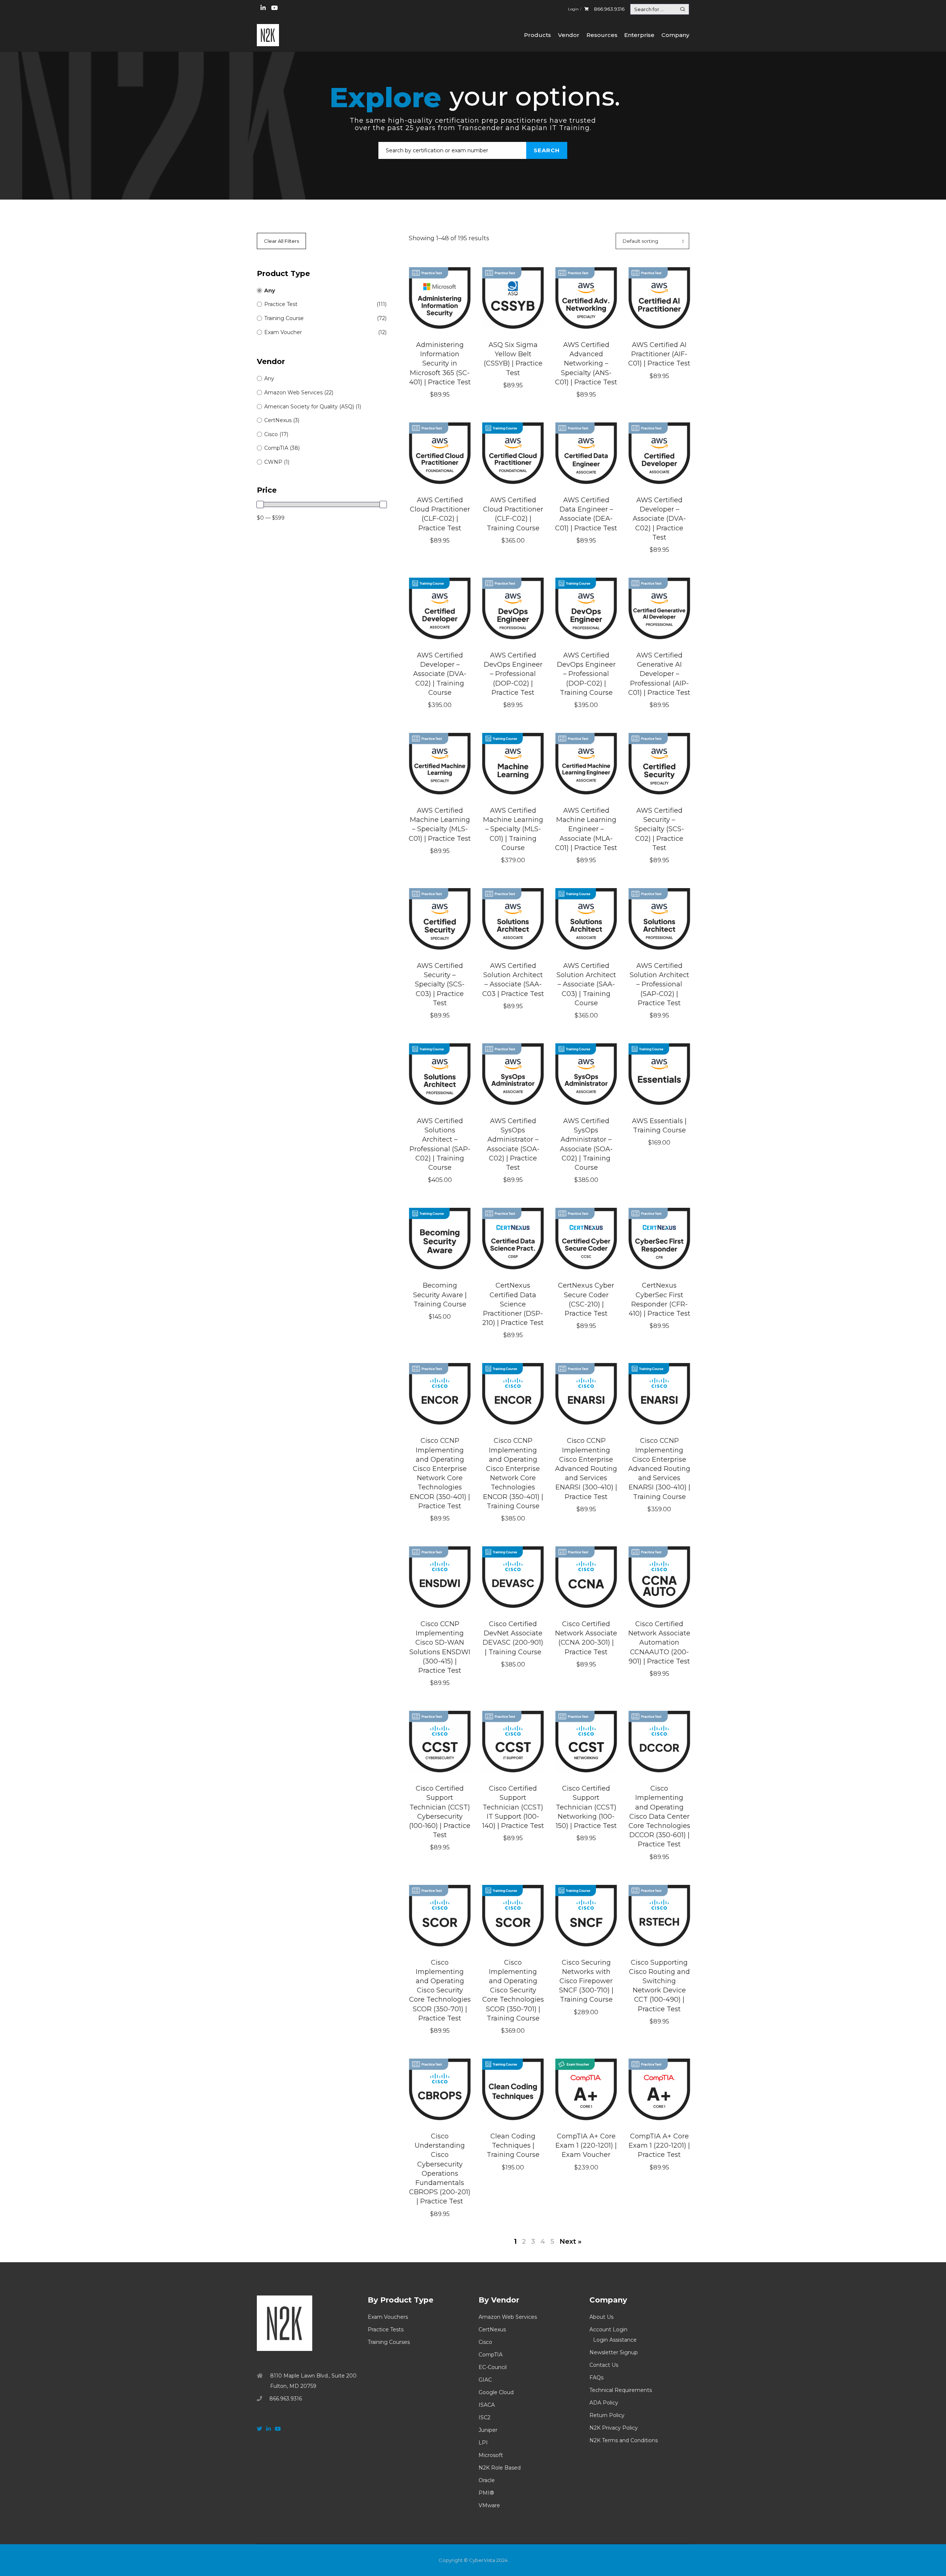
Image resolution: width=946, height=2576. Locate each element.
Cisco (485, 2342)
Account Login (608, 2329)
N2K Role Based (500, 2468)
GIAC (485, 2380)
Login (573, 9)
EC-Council (493, 2367)
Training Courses (389, 2342)
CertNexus (492, 2329)
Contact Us (604, 2365)
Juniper (488, 2430)
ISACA (487, 2405)
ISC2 (484, 2417)
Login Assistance (615, 2340)
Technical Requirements (621, 2390)
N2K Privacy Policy (614, 2428)
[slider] (260, 504)
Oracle (487, 2480)
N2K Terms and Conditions (624, 2440)
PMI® (486, 2493)
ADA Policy (604, 2403)
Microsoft (491, 2455)
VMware (489, 2505)
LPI (483, 2443)
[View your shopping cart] (586, 9)
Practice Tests (386, 2329)
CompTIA (491, 2355)
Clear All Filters (281, 241)
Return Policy (607, 2415)
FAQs (596, 2378)
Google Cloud (496, 2392)
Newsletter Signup (614, 2352)
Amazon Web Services (508, 2317)
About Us (601, 2317)
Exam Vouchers (388, 2317)
